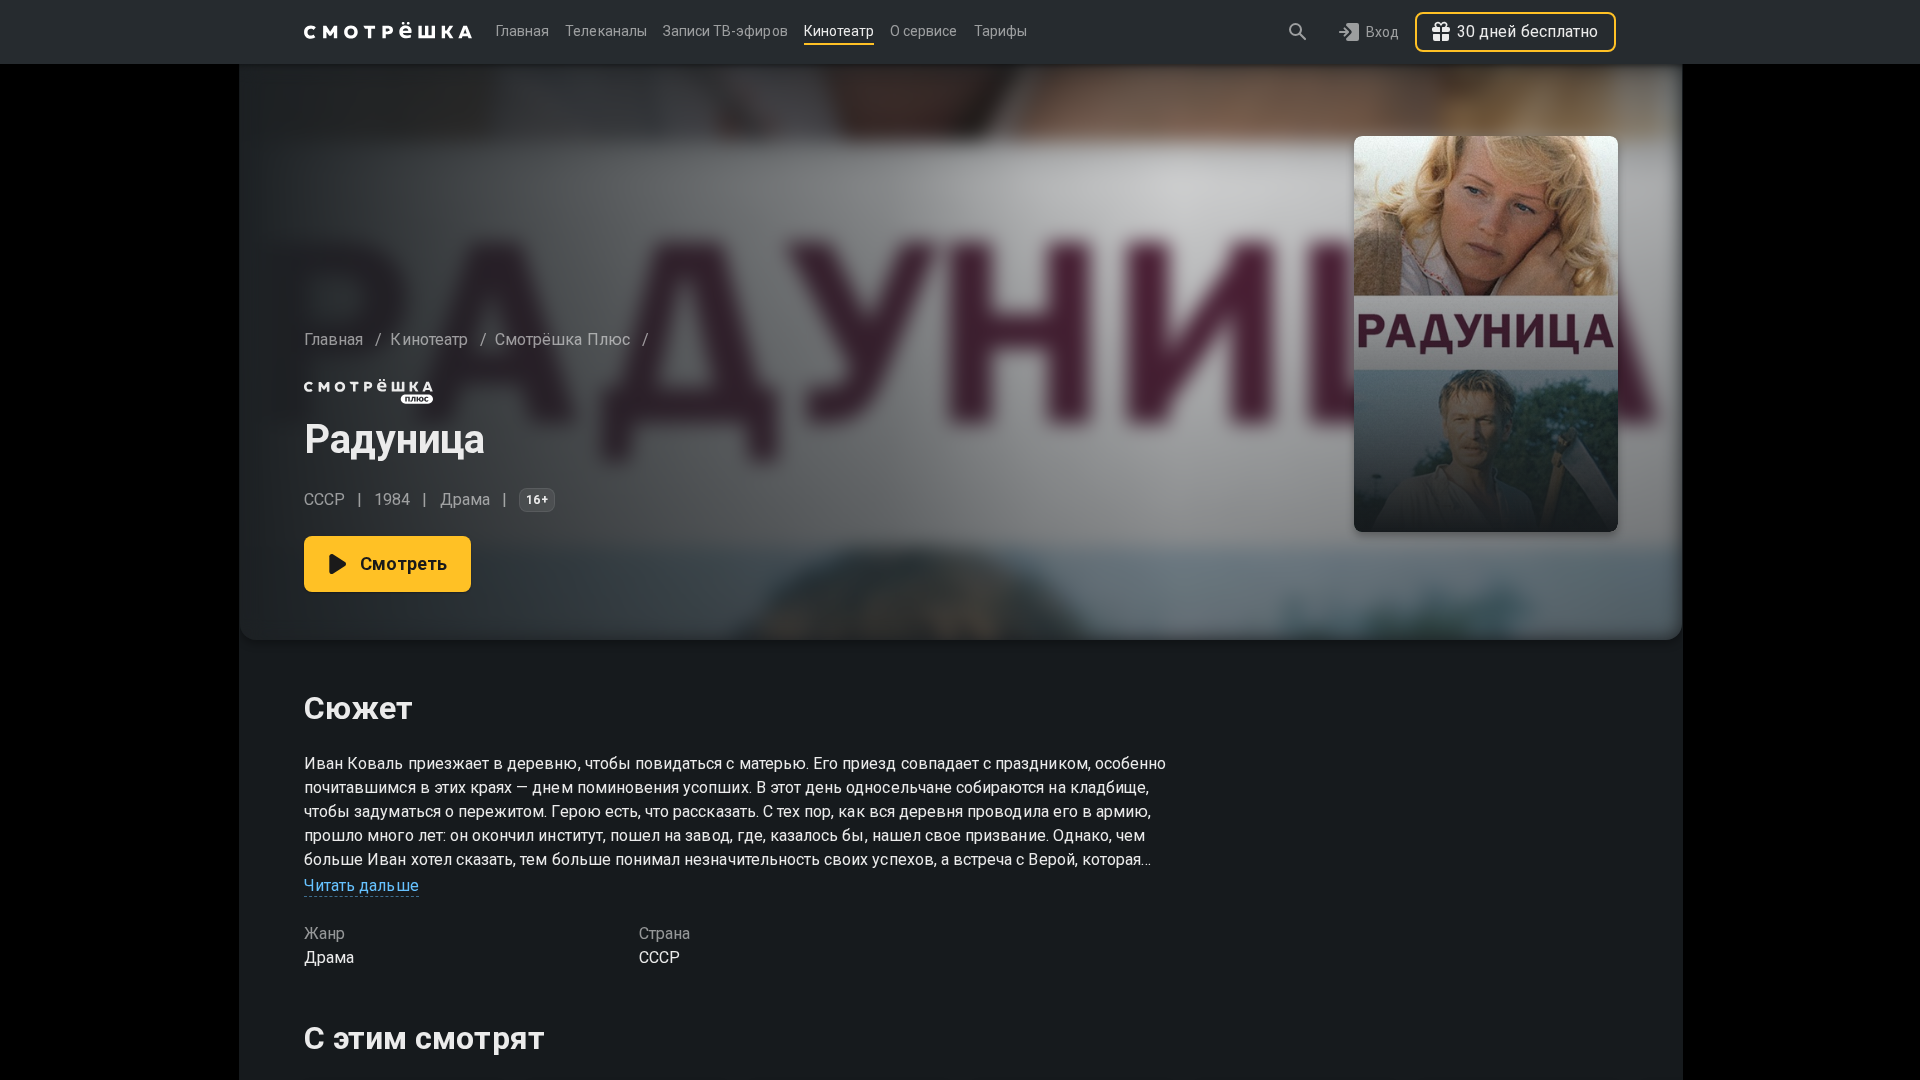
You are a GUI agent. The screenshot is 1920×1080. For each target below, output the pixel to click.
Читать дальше (361, 885)
